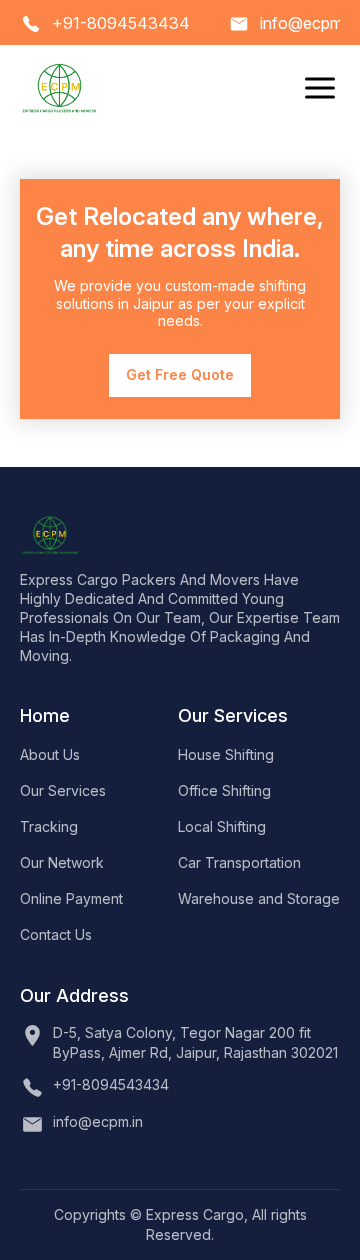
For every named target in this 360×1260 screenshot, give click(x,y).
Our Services (63, 790)
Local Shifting (222, 826)
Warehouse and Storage (259, 898)
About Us (50, 754)
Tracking (49, 826)
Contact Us (56, 934)
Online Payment (71, 898)
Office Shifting (224, 790)
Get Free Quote (180, 374)
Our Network (62, 862)
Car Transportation (239, 862)
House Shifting (226, 754)
